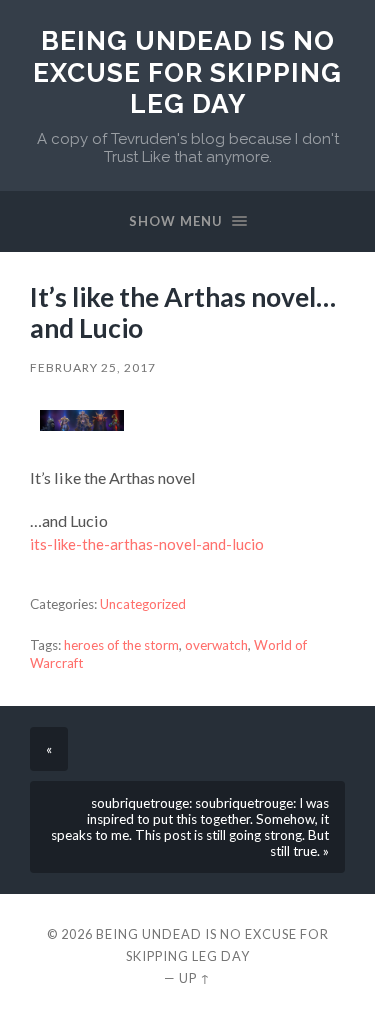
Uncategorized (143, 604)
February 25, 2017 (93, 367)
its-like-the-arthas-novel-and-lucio (147, 544)
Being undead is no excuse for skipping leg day (187, 72)
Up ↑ (195, 978)
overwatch (216, 645)
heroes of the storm (121, 645)
